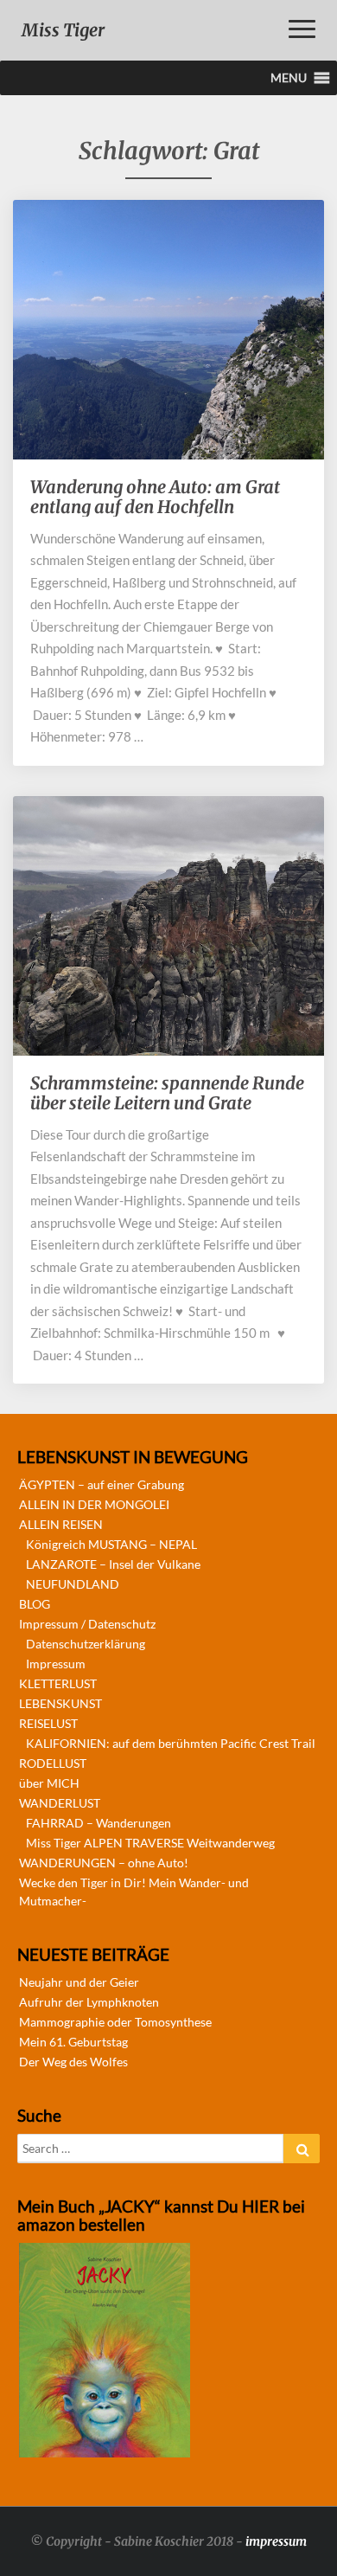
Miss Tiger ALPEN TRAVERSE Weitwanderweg (150, 1843)
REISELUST (48, 1723)
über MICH (49, 1783)
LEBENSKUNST (60, 1703)
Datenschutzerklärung (86, 1644)
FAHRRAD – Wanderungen (99, 1823)
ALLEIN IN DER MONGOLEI (94, 1504)
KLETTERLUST (58, 1683)
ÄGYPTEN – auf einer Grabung (102, 1484)
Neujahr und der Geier (79, 1982)
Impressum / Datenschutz (87, 1624)
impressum (276, 2541)
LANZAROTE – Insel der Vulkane (113, 1564)
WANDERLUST (60, 1803)
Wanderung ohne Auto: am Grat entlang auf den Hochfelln (155, 497)
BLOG (35, 1604)
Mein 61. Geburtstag (73, 2042)
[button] (289, 78)
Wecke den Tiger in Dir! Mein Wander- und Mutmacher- (134, 1892)
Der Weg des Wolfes (73, 2062)
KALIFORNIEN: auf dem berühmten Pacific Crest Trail (171, 1743)
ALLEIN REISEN (61, 1524)
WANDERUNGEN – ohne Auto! (104, 1863)
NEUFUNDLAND (73, 1584)
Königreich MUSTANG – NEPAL (111, 1544)
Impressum (56, 1664)
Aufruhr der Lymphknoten (89, 2002)
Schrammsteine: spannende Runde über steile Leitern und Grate (167, 1093)
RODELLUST (53, 1763)
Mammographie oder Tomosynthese (115, 2022)
